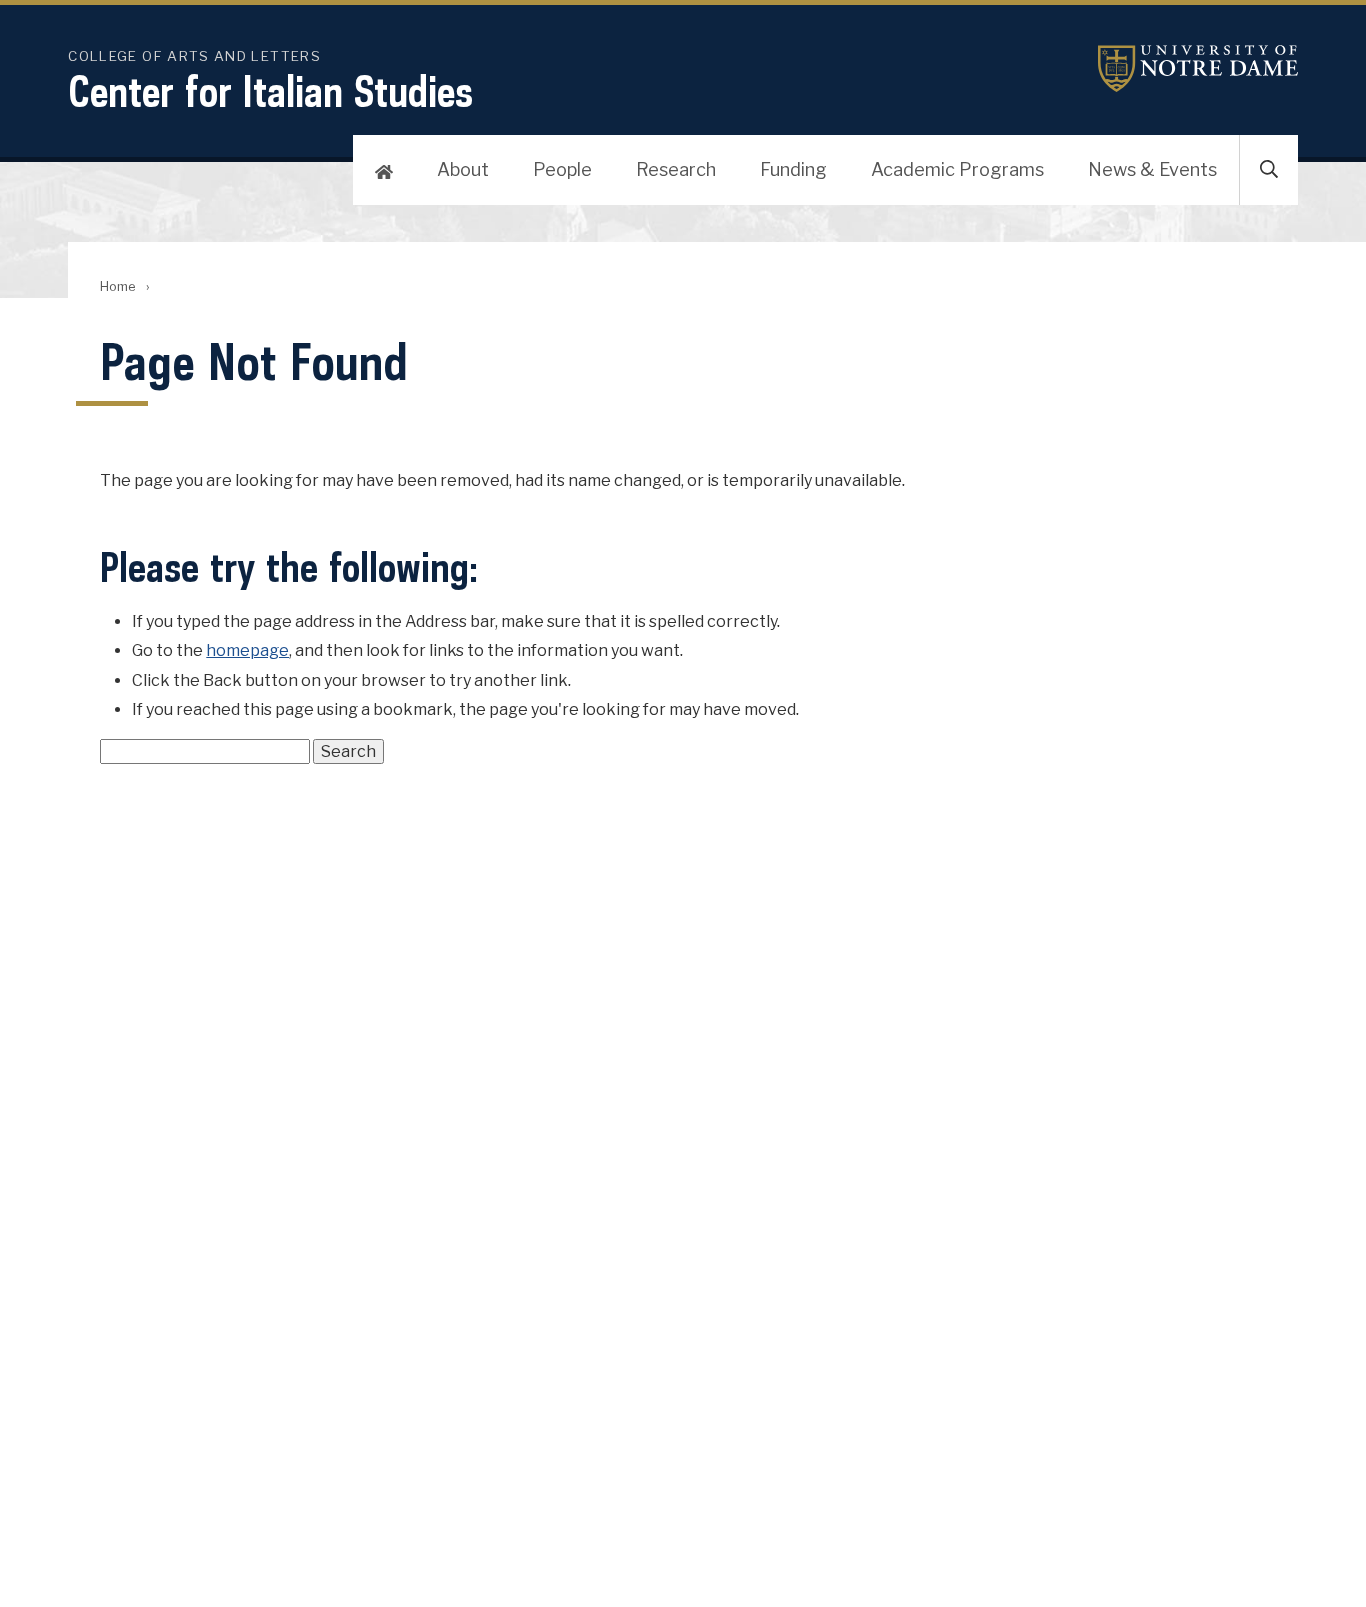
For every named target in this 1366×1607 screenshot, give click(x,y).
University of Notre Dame (1198, 68)
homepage (247, 650)
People (562, 169)
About (463, 169)
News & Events (1152, 169)
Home (117, 286)
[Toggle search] (1269, 170)
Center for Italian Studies (270, 91)
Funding (793, 169)
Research (676, 169)
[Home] (384, 170)
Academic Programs (957, 169)
